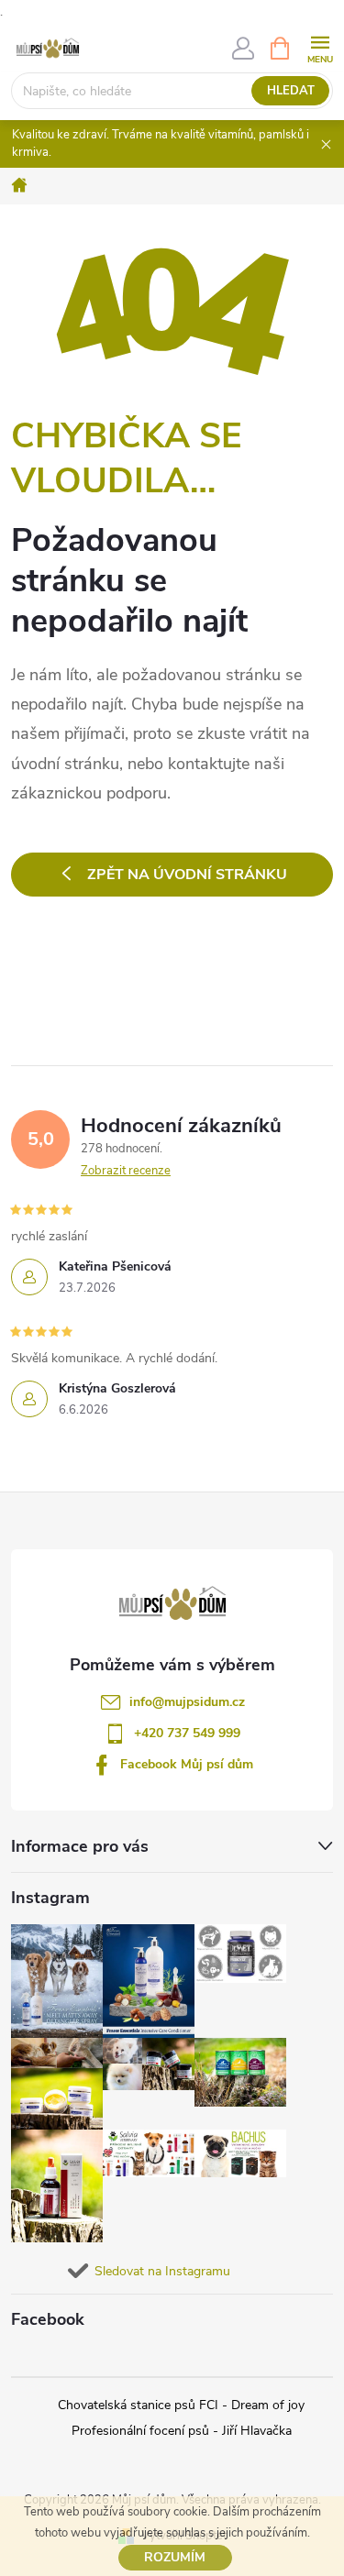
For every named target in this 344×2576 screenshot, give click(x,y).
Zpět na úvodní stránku (187, 875)
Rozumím (175, 2557)
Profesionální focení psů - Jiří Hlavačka (182, 2431)
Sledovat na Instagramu (162, 2271)
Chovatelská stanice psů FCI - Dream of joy (181, 2405)
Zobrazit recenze (126, 1171)
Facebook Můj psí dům (187, 1764)
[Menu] (320, 47)
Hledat (291, 91)
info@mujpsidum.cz (187, 1702)
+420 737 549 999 (187, 1733)
